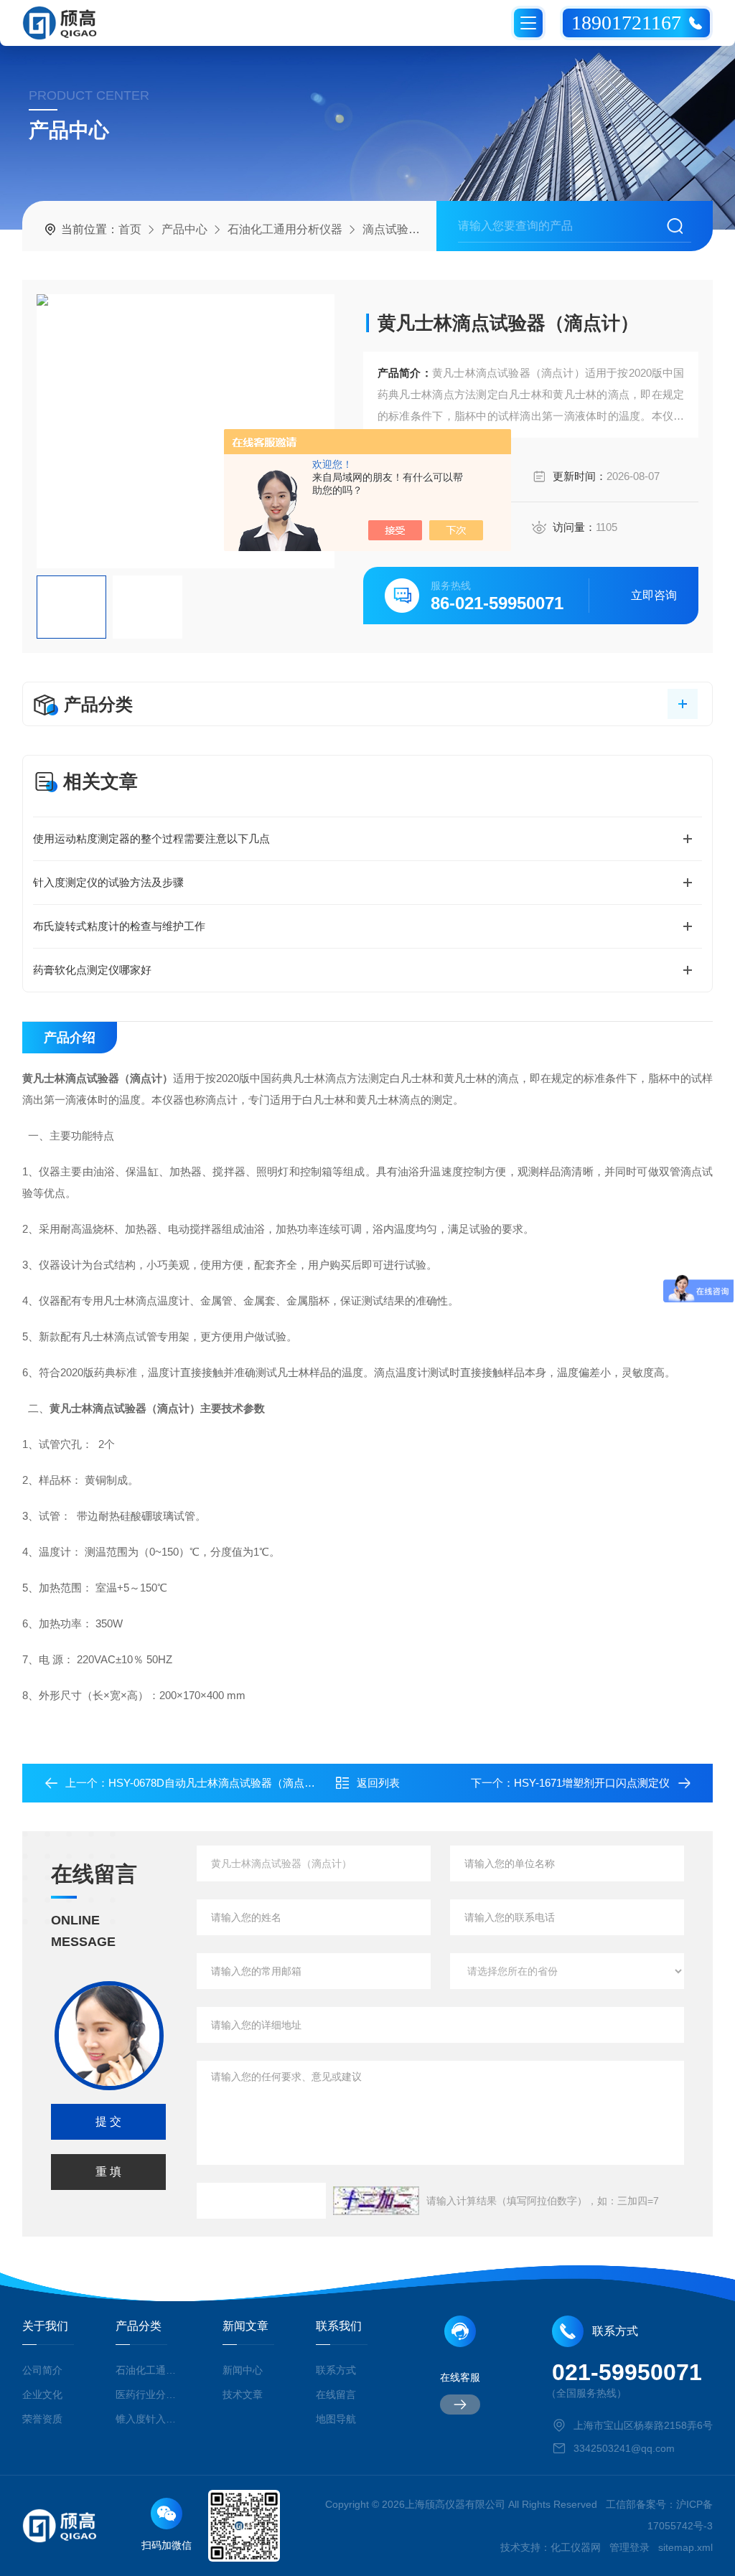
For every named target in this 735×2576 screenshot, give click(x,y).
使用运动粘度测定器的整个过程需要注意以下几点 (151, 838)
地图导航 (336, 2419)
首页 (130, 229)
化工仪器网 (576, 2547)
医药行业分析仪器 (148, 2394)
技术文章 (243, 2394)
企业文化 (42, 2394)
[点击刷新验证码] (376, 2201)
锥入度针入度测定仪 (148, 2419)
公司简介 (42, 2370)
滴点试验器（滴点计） (420, 229)
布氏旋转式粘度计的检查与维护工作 (119, 926)
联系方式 (336, 2370)
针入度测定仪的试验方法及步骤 (108, 882)
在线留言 (336, 2394)
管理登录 (629, 2547)
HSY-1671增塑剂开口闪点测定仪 (592, 1783)
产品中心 (184, 229)
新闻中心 (243, 2370)
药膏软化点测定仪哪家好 (92, 970)
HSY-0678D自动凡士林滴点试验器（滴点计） (217, 1783)
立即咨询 (654, 595)
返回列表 (378, 1783)
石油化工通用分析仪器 (285, 229)
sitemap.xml (685, 2547)
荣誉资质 (42, 2419)
